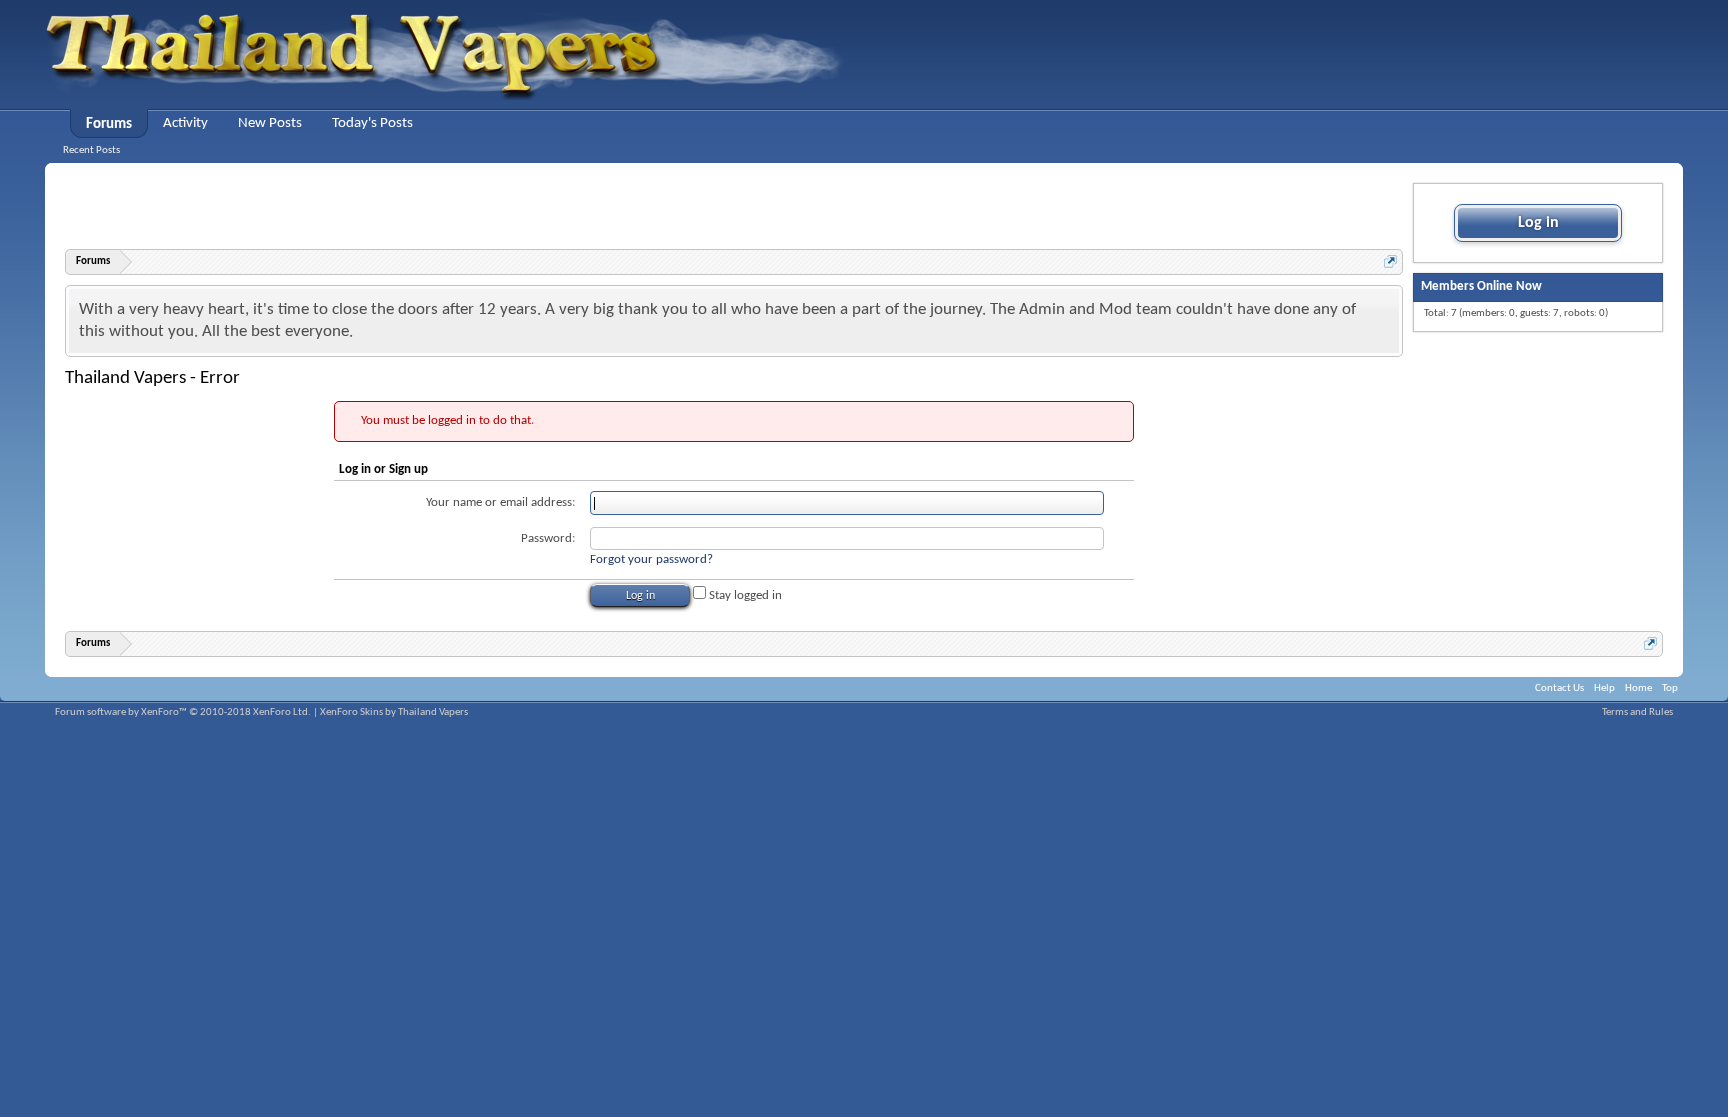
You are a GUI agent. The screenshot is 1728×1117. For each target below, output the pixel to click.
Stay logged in (744, 595)
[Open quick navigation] (1390, 261)
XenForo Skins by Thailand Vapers (394, 712)
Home (1638, 688)
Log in (1538, 223)
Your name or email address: (500, 502)
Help (1604, 688)
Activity (185, 123)
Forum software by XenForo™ (183, 712)
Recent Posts (91, 150)
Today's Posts (372, 123)
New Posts (270, 123)
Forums (109, 124)
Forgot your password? (651, 559)
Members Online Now (1481, 286)
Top (1670, 688)
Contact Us (1559, 688)
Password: (548, 538)
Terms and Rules (1637, 712)
